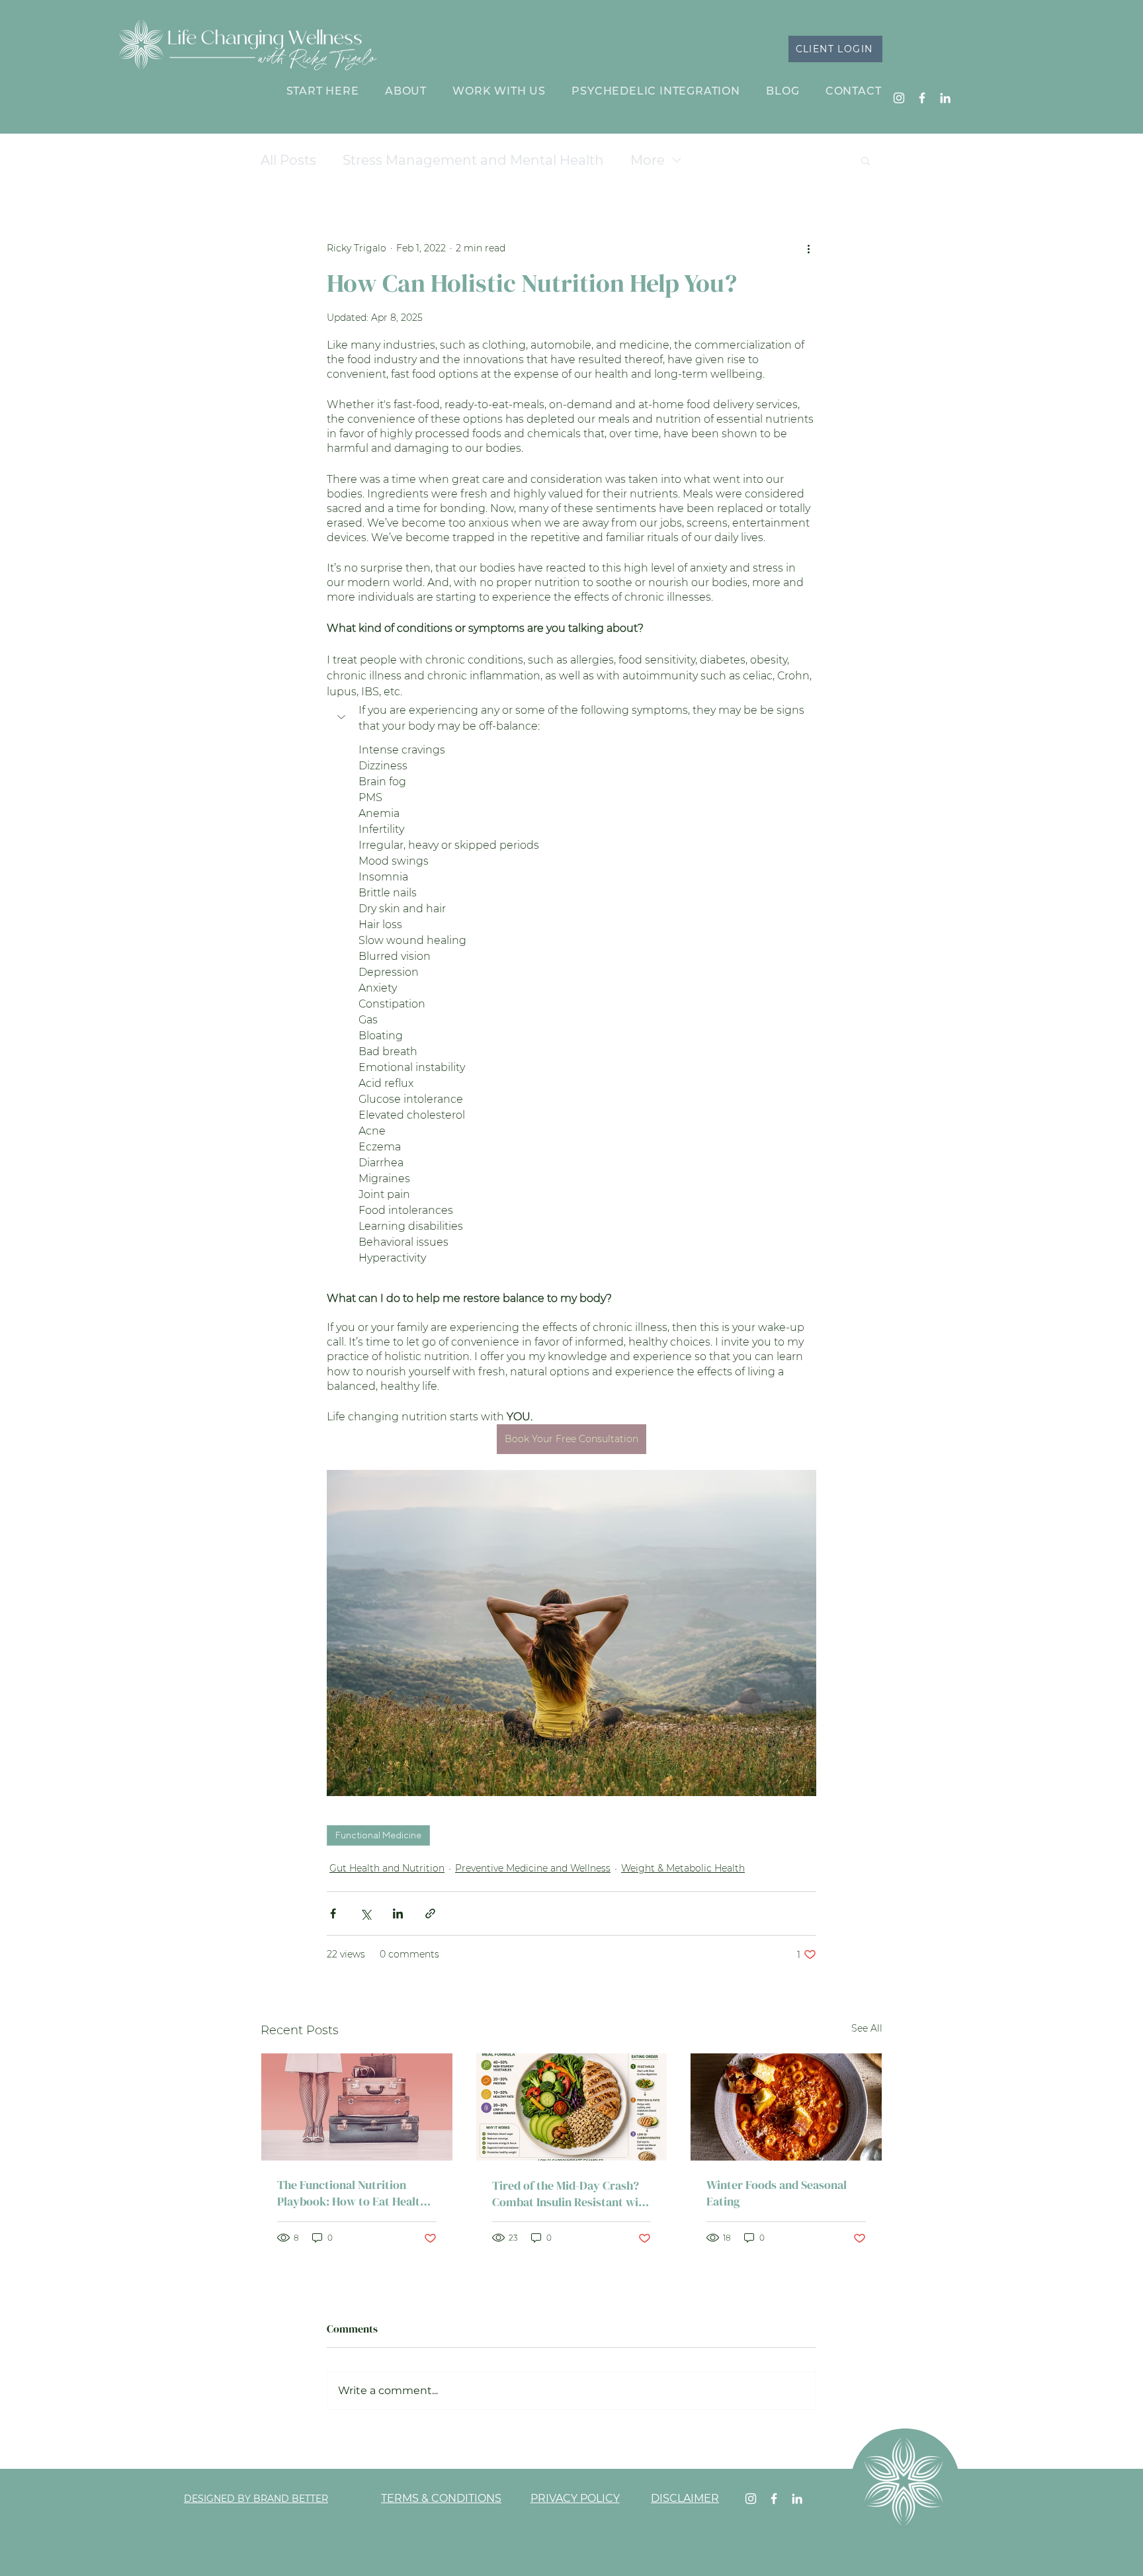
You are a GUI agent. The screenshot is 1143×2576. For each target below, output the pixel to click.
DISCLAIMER (685, 2498)
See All (867, 2028)
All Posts (288, 160)
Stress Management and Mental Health (473, 160)
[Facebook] (922, 98)
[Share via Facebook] (333, 1913)
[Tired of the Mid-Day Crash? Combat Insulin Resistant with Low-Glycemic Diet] (572, 2107)
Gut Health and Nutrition (387, 1868)
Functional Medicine (378, 1835)
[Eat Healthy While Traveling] (357, 2107)
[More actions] (808, 248)
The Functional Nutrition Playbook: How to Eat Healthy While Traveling (355, 2193)
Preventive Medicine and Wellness (533, 1868)
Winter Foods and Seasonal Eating (777, 2193)
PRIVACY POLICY (575, 2498)
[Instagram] (899, 98)
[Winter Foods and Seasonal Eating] (786, 2107)
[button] (866, 160)
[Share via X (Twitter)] (365, 1913)
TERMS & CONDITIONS (441, 2498)
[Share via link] (430, 1913)
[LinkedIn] (945, 98)
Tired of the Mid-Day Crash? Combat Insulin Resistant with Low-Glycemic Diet (571, 2194)
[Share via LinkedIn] (398, 1913)
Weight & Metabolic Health (683, 1868)
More (648, 160)
